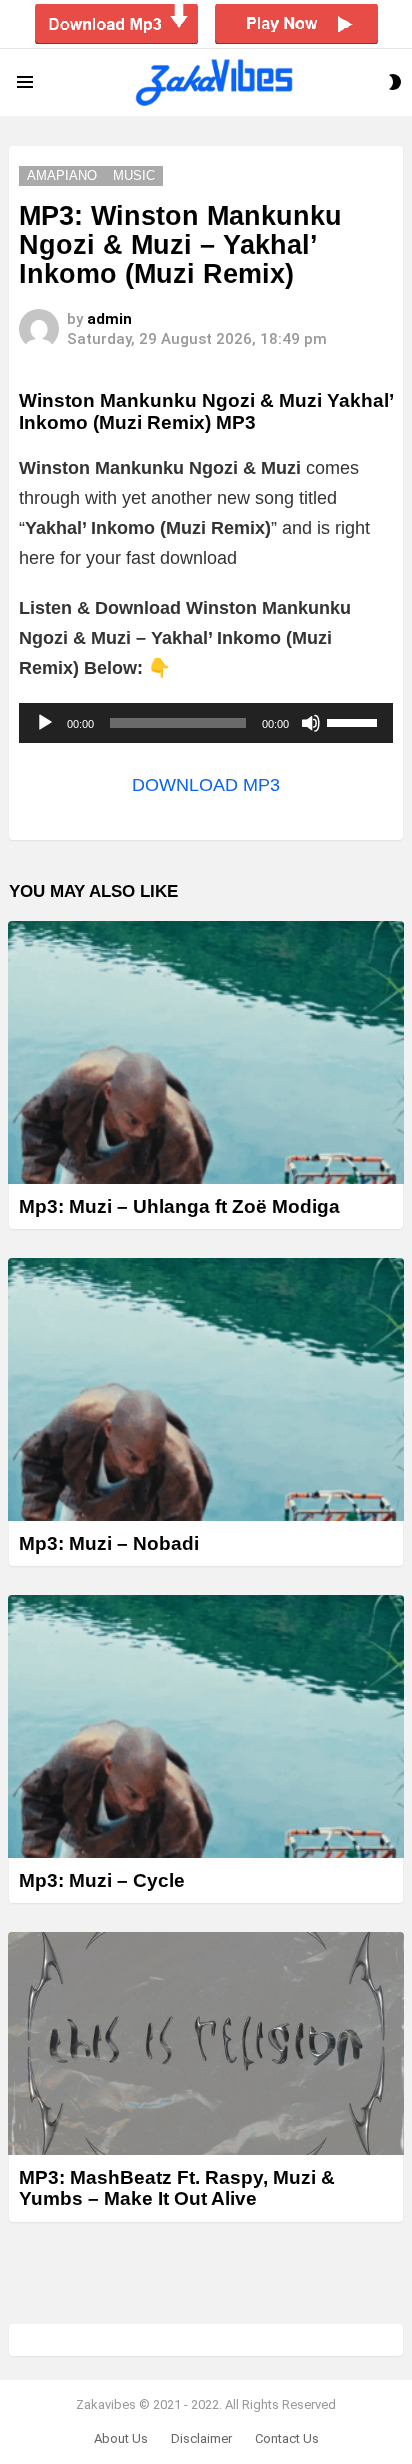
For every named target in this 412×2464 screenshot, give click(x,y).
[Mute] (311, 723)
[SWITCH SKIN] (395, 82)
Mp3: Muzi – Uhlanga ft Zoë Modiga (179, 1206)
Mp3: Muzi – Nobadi (109, 1543)
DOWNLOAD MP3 (206, 785)
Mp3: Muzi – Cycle (102, 1880)
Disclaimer (201, 2438)
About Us (121, 2438)
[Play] (45, 723)
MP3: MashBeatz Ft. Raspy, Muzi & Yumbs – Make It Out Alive (177, 2188)
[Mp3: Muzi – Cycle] (206, 1726)
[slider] (355, 721)
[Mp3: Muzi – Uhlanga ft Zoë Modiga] (206, 1052)
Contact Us (287, 2438)
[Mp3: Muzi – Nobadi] (206, 1389)
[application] (206, 723)
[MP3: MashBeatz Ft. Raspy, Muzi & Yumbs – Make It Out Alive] (206, 2043)
